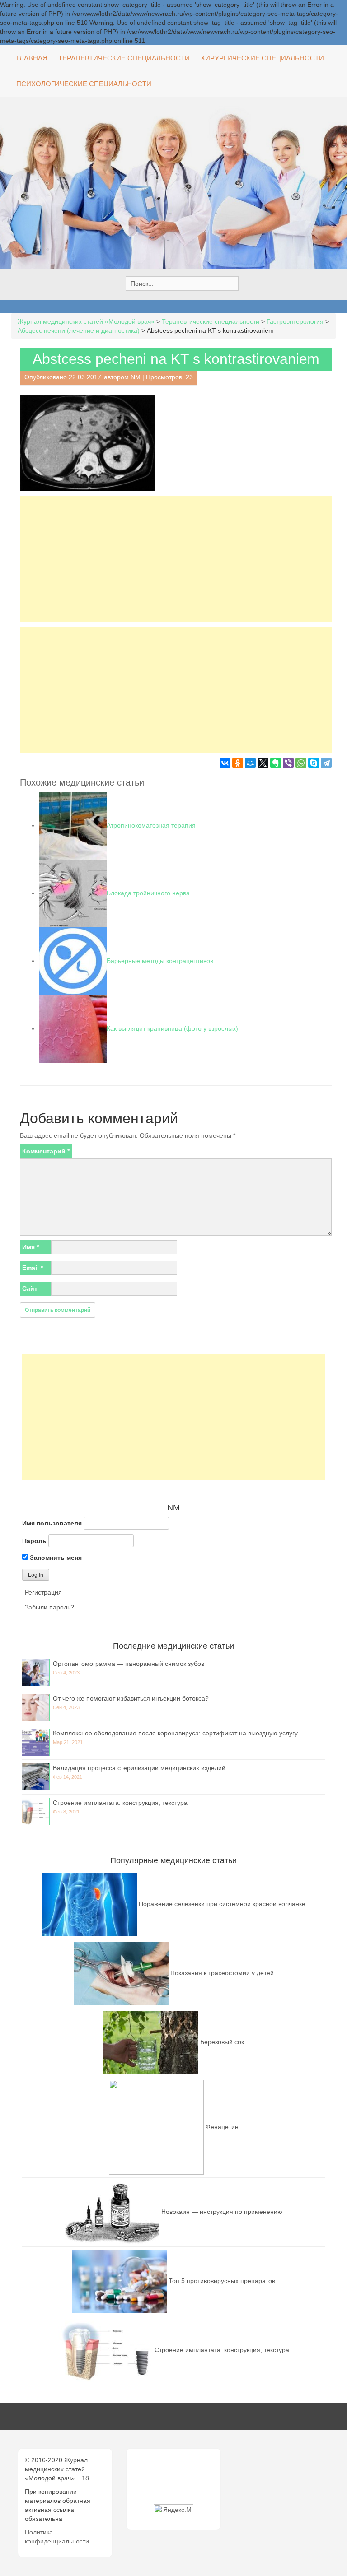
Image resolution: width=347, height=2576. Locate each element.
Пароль (34, 1541)
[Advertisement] (176, 559)
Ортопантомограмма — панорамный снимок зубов (129, 1664)
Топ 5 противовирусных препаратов (222, 2280)
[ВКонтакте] (225, 763)
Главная (32, 58)
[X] (263, 763)
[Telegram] (326, 763)
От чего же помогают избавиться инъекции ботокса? (131, 1698)
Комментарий (46, 1151)
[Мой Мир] (250, 763)
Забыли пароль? (49, 1607)
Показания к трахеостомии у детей (222, 1972)
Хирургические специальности (262, 58)
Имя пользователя (52, 1523)
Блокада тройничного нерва (148, 893)
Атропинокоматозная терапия (151, 825)
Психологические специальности (84, 84)
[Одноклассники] (238, 763)
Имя (30, 1247)
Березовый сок (222, 2041)
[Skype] (314, 763)
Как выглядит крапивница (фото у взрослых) (172, 1028)
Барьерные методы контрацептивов (160, 961)
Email (33, 1268)
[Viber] (288, 763)
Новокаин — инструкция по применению (222, 2211)
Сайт (30, 1288)
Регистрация (43, 1592)
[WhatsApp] (301, 763)
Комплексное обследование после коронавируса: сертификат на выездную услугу (175, 1733)
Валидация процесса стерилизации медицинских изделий (139, 1768)
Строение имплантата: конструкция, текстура (120, 1803)
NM (136, 377)
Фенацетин (222, 2126)
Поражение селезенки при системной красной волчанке (222, 1903)
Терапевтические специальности (124, 58)
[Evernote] (276, 763)
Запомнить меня (55, 1558)
